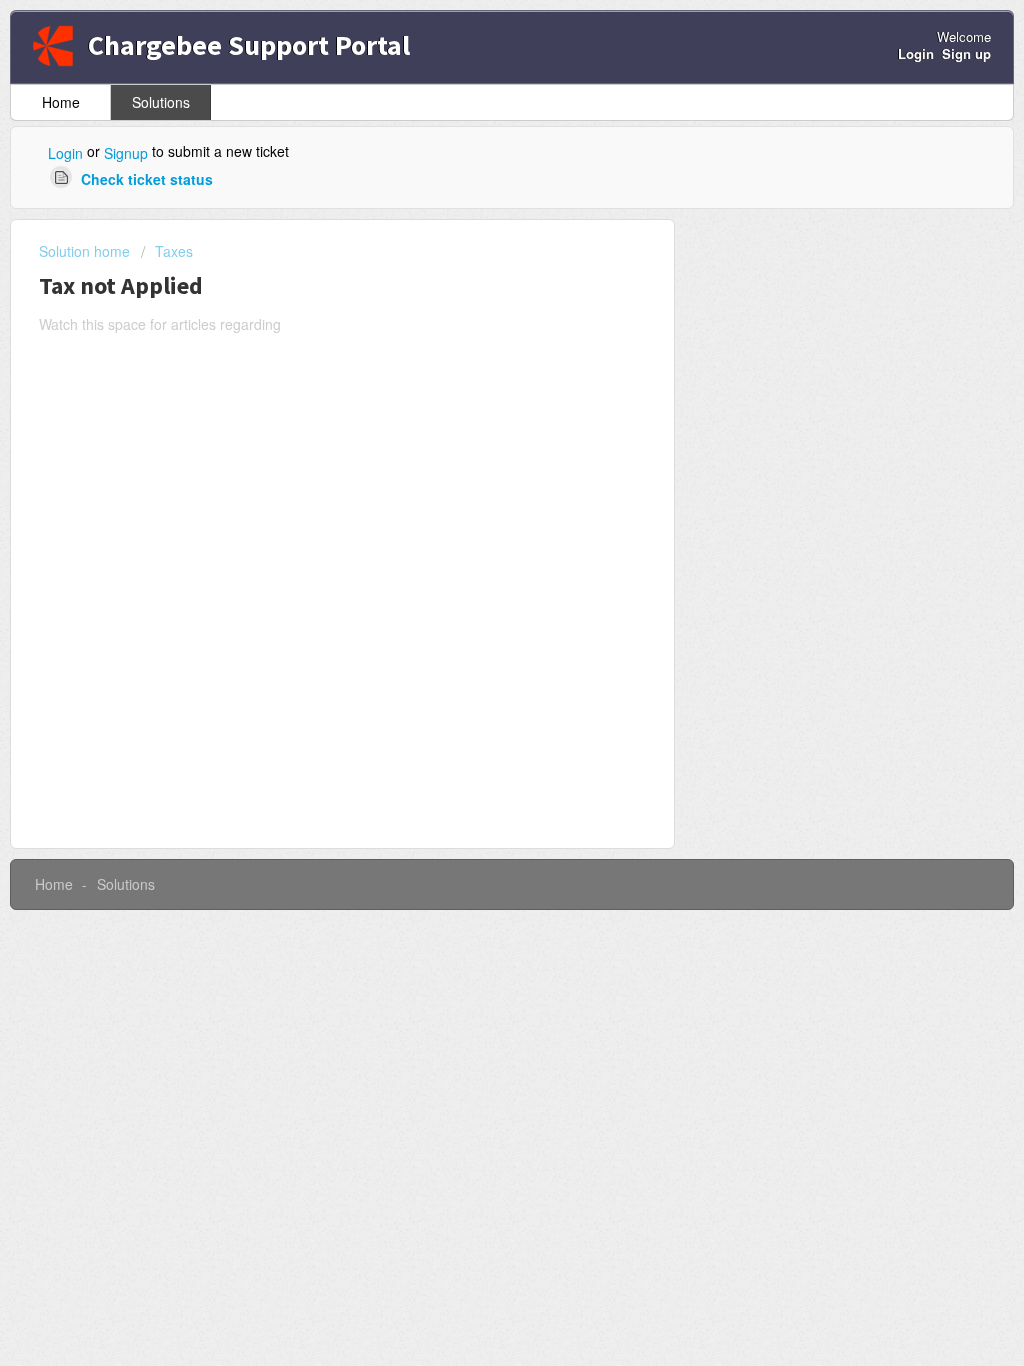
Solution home (86, 251)
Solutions (161, 102)
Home (61, 102)
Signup (126, 153)
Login (65, 153)
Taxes (174, 251)
